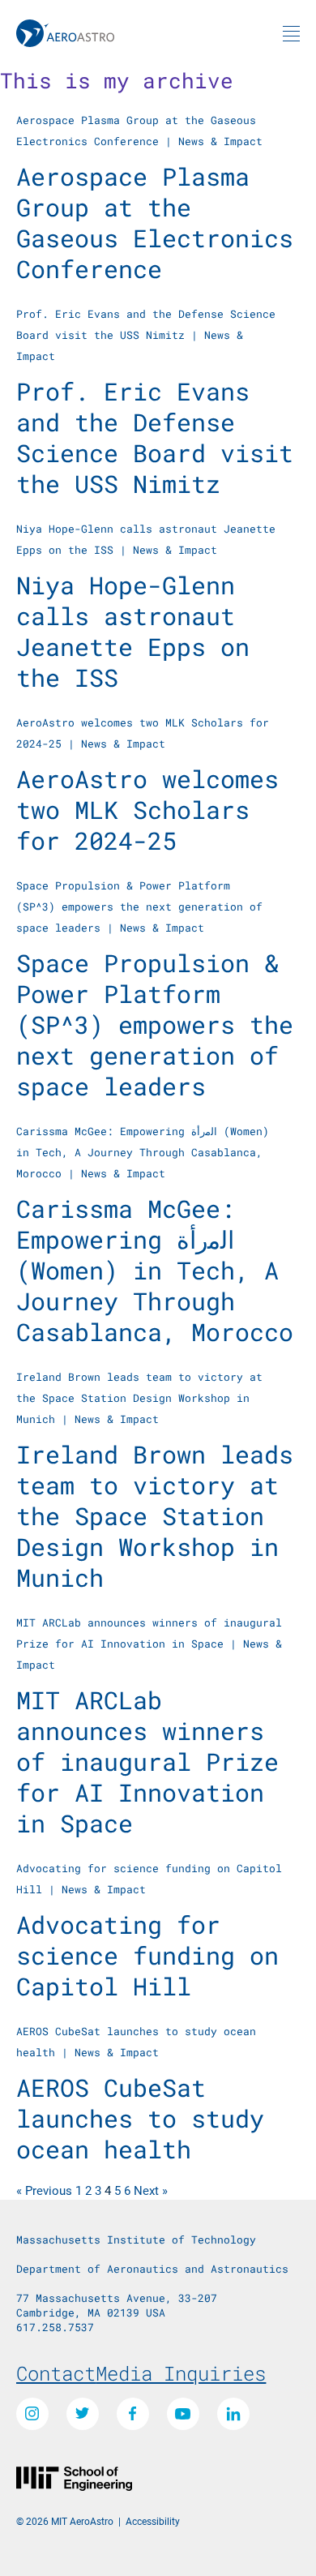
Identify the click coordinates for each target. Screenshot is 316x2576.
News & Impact (220, 141)
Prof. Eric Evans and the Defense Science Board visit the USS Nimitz (155, 437)
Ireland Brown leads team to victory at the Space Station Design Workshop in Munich (139, 1398)
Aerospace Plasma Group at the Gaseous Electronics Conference (155, 223)
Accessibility (153, 2521)
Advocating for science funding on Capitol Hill (147, 1955)
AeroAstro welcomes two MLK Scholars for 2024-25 (147, 810)
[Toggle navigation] (291, 33)
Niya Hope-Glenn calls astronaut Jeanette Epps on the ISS (133, 631)
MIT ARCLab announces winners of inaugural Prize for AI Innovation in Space (147, 1762)
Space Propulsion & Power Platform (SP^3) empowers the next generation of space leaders (139, 907)
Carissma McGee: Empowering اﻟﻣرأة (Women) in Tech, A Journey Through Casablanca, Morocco (143, 1152)
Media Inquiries (181, 2373)
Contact (56, 2373)
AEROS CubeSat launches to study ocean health (140, 2118)
